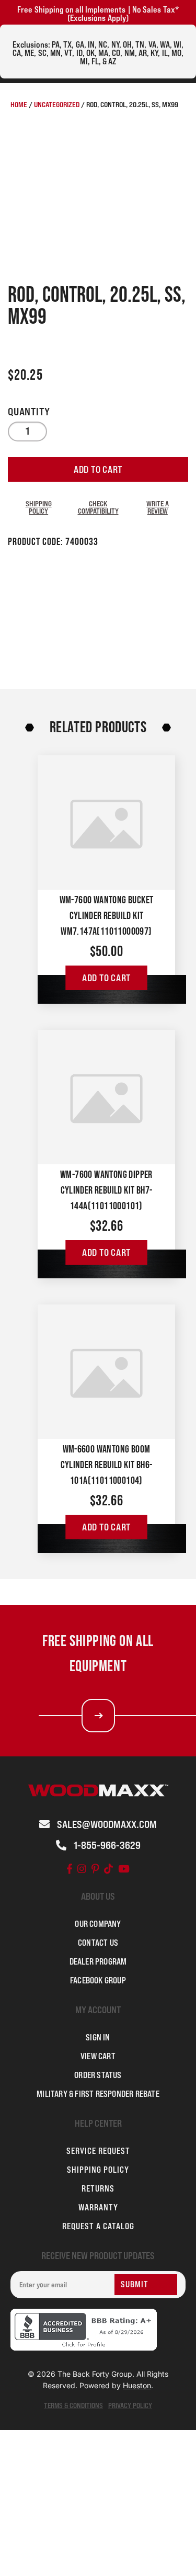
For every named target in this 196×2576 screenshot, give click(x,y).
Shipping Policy (39, 507)
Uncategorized (57, 104)
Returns (98, 2188)
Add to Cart (106, 978)
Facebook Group (98, 1980)
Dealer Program (98, 1961)
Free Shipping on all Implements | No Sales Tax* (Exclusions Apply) (98, 14)
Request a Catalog (98, 2226)
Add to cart (98, 469)
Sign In (98, 2037)
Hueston (137, 2385)
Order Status (98, 2075)
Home (19, 104)
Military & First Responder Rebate (98, 2094)
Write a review (158, 507)
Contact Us (98, 1943)
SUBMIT (135, 2284)
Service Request (98, 2151)
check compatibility (98, 507)
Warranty (98, 2207)
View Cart (98, 2056)
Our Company (98, 1924)
